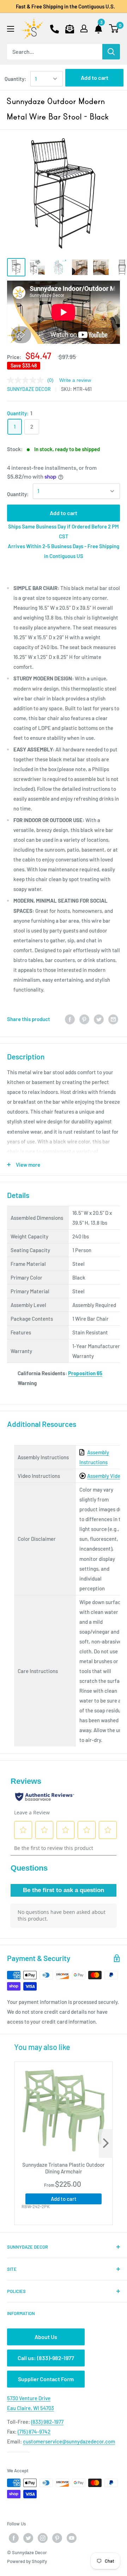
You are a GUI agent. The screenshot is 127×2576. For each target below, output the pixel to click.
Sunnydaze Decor (29, 389)
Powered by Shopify (27, 2561)
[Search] (111, 52)
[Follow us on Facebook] (14, 2538)
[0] (114, 28)
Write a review (75, 380)
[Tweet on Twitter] (99, 1019)
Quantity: (15, 79)
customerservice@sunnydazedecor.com (69, 2441)
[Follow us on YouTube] (72, 2538)
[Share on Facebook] (70, 1019)
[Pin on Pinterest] (84, 1019)
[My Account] (84, 28)
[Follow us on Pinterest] (57, 2538)
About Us (46, 2337)
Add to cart (95, 78)
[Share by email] (113, 1019)
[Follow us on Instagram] (43, 2538)
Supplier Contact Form (46, 2379)
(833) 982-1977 (47, 2422)
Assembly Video (105, 1476)
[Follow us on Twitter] (28, 2538)
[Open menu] (11, 29)
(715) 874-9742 (34, 2431)
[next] (106, 2144)
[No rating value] (27, 380)
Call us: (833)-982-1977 (46, 2358)
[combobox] (55, 52)
